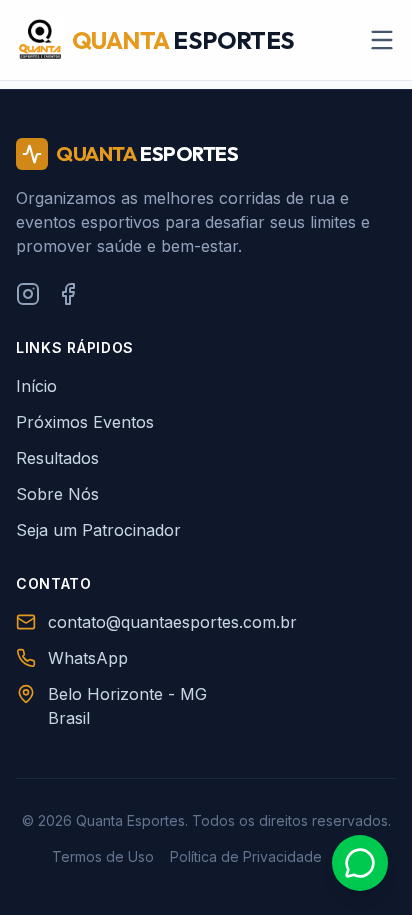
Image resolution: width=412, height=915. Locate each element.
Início (36, 386)
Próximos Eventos (85, 422)
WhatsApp (88, 658)
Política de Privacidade (246, 856)
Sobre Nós (57, 494)
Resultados (57, 458)
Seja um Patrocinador (98, 530)
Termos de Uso (103, 856)
